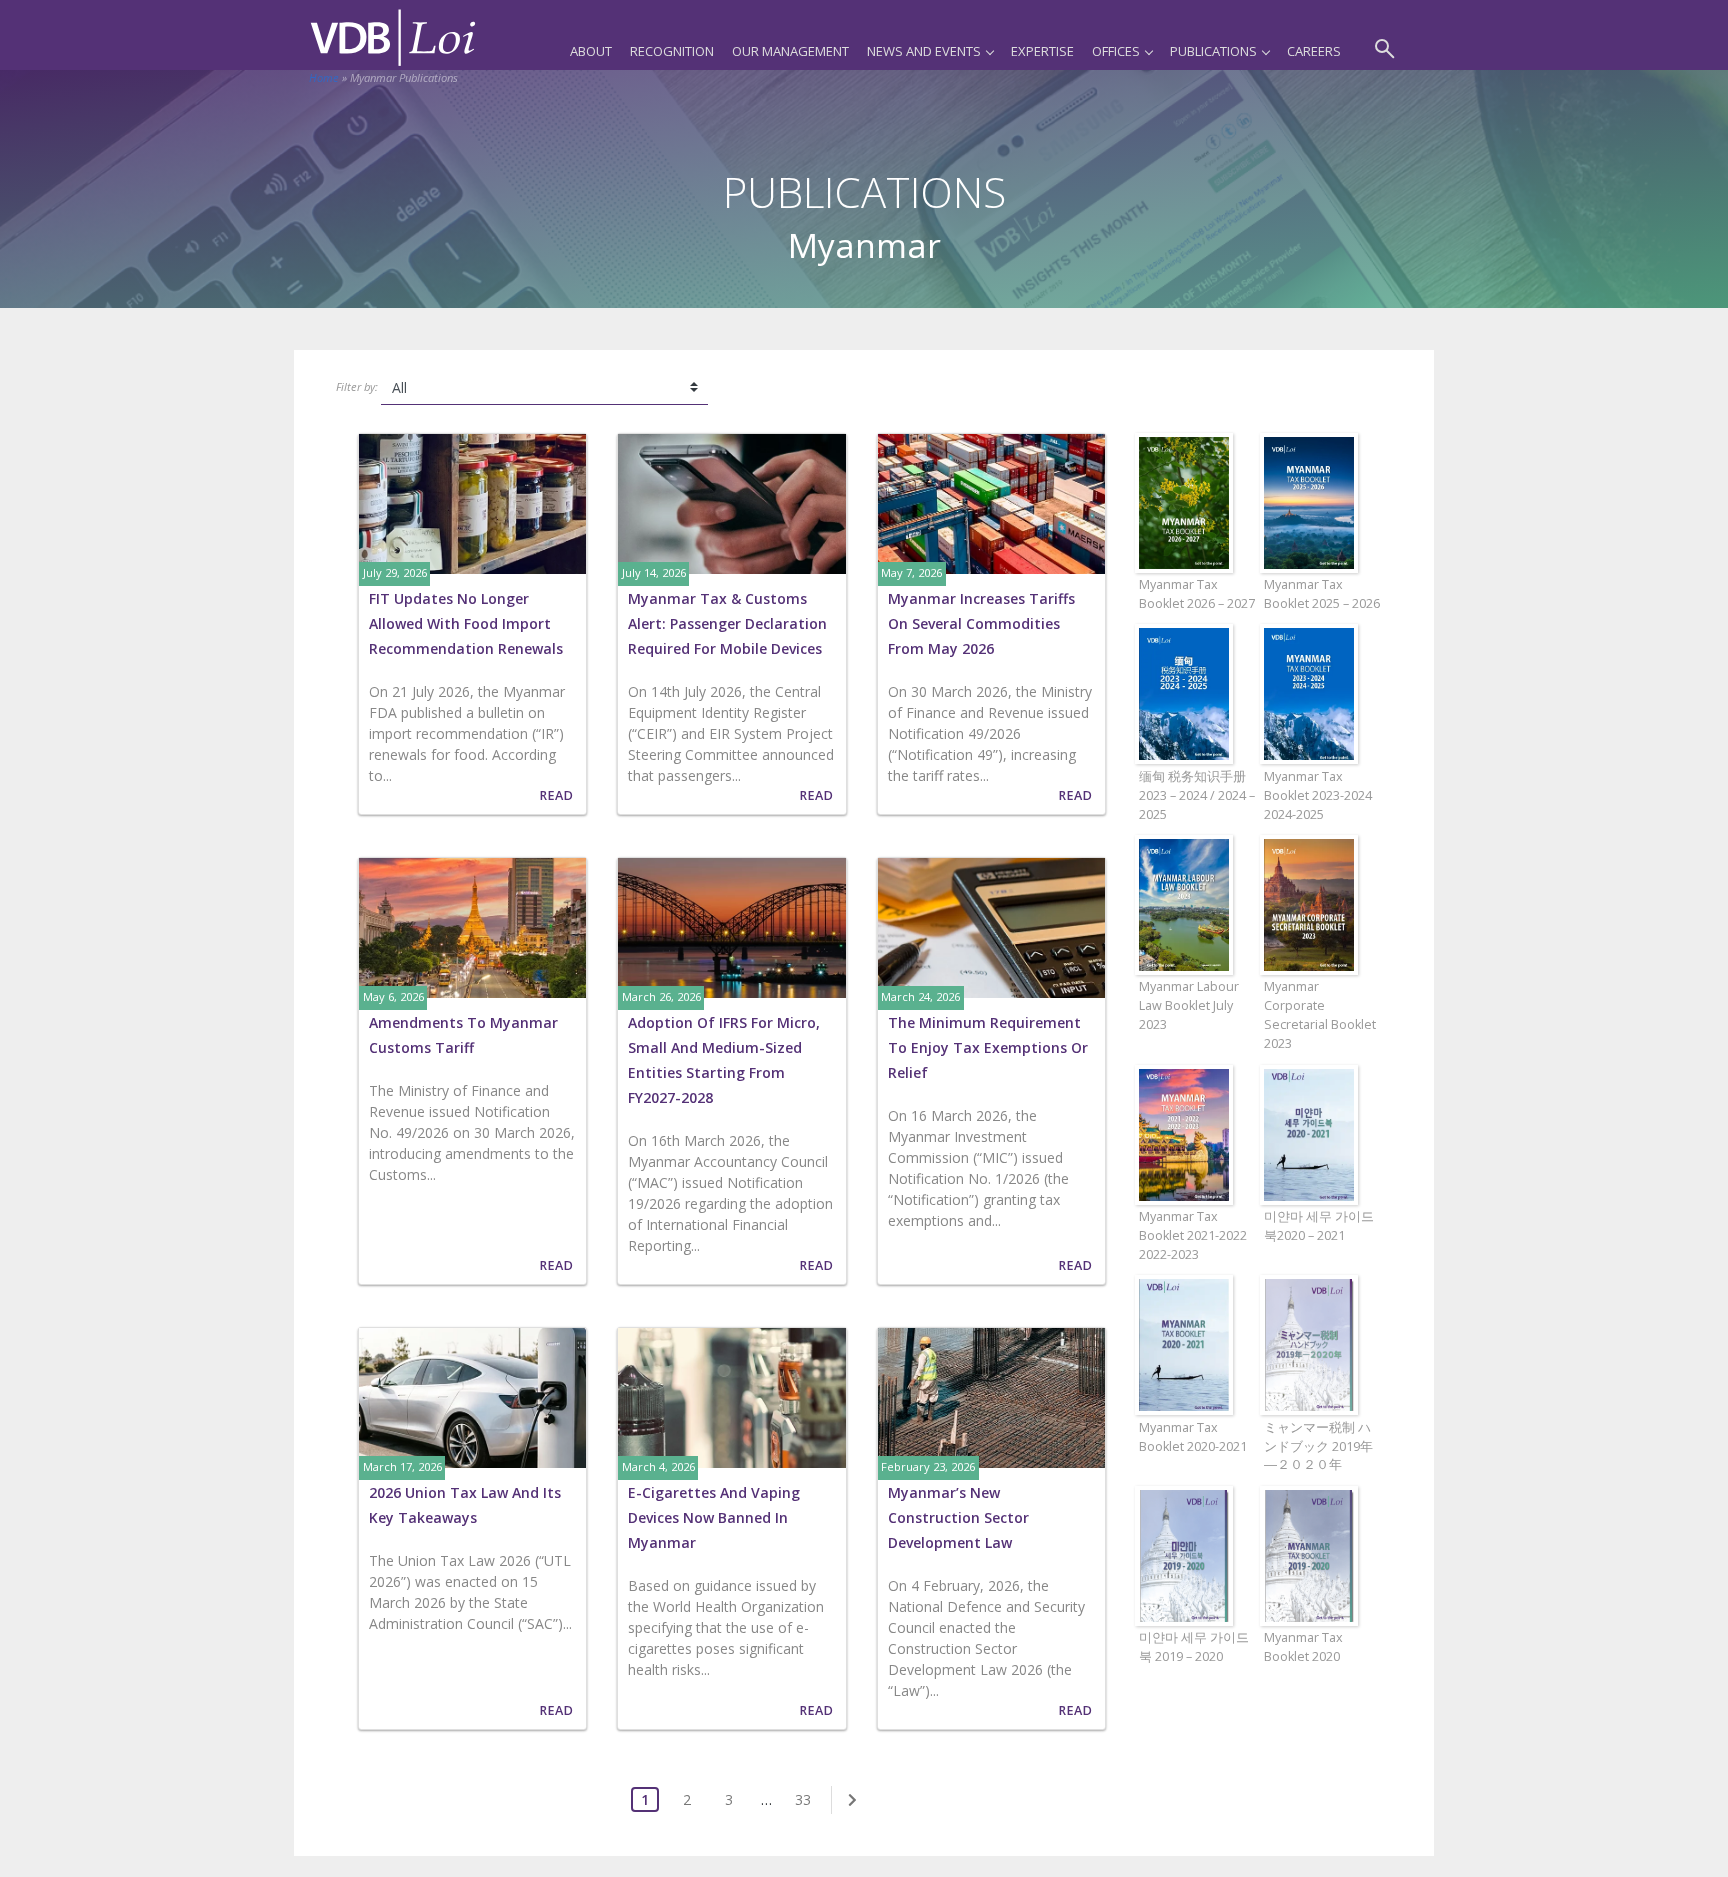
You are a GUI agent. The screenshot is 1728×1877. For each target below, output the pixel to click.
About (591, 51)
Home (324, 77)
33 (803, 1799)
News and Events (924, 51)
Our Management (790, 51)
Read (556, 795)
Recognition (672, 51)
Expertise (1042, 51)
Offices (1116, 51)
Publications (1213, 51)
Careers (1314, 51)
